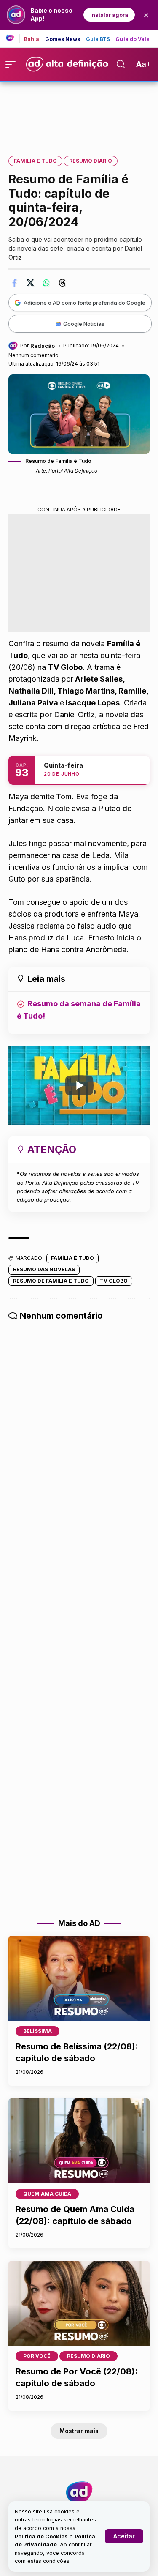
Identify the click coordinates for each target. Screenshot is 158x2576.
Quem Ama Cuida (47, 2194)
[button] (124, 2536)
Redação (43, 346)
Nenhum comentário (33, 355)
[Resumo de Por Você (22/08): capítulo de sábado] (79, 2303)
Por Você (37, 2356)
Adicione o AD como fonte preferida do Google (84, 303)
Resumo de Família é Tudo (51, 1281)
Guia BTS (98, 39)
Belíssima (37, 2031)
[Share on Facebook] (14, 283)
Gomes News (63, 39)
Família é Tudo (35, 161)
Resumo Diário (91, 161)
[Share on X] (30, 283)
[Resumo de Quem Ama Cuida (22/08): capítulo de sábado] (79, 2141)
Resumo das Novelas (44, 1269)
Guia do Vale (133, 39)
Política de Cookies (41, 2536)
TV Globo (114, 1281)
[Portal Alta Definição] (79, 2493)
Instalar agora (109, 15)
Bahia (32, 39)
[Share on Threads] (62, 283)
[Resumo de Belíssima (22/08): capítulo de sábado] (79, 1978)
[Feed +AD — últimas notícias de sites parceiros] (13, 38)
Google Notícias (84, 324)
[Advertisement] (79, 113)
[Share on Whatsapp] (46, 283)
